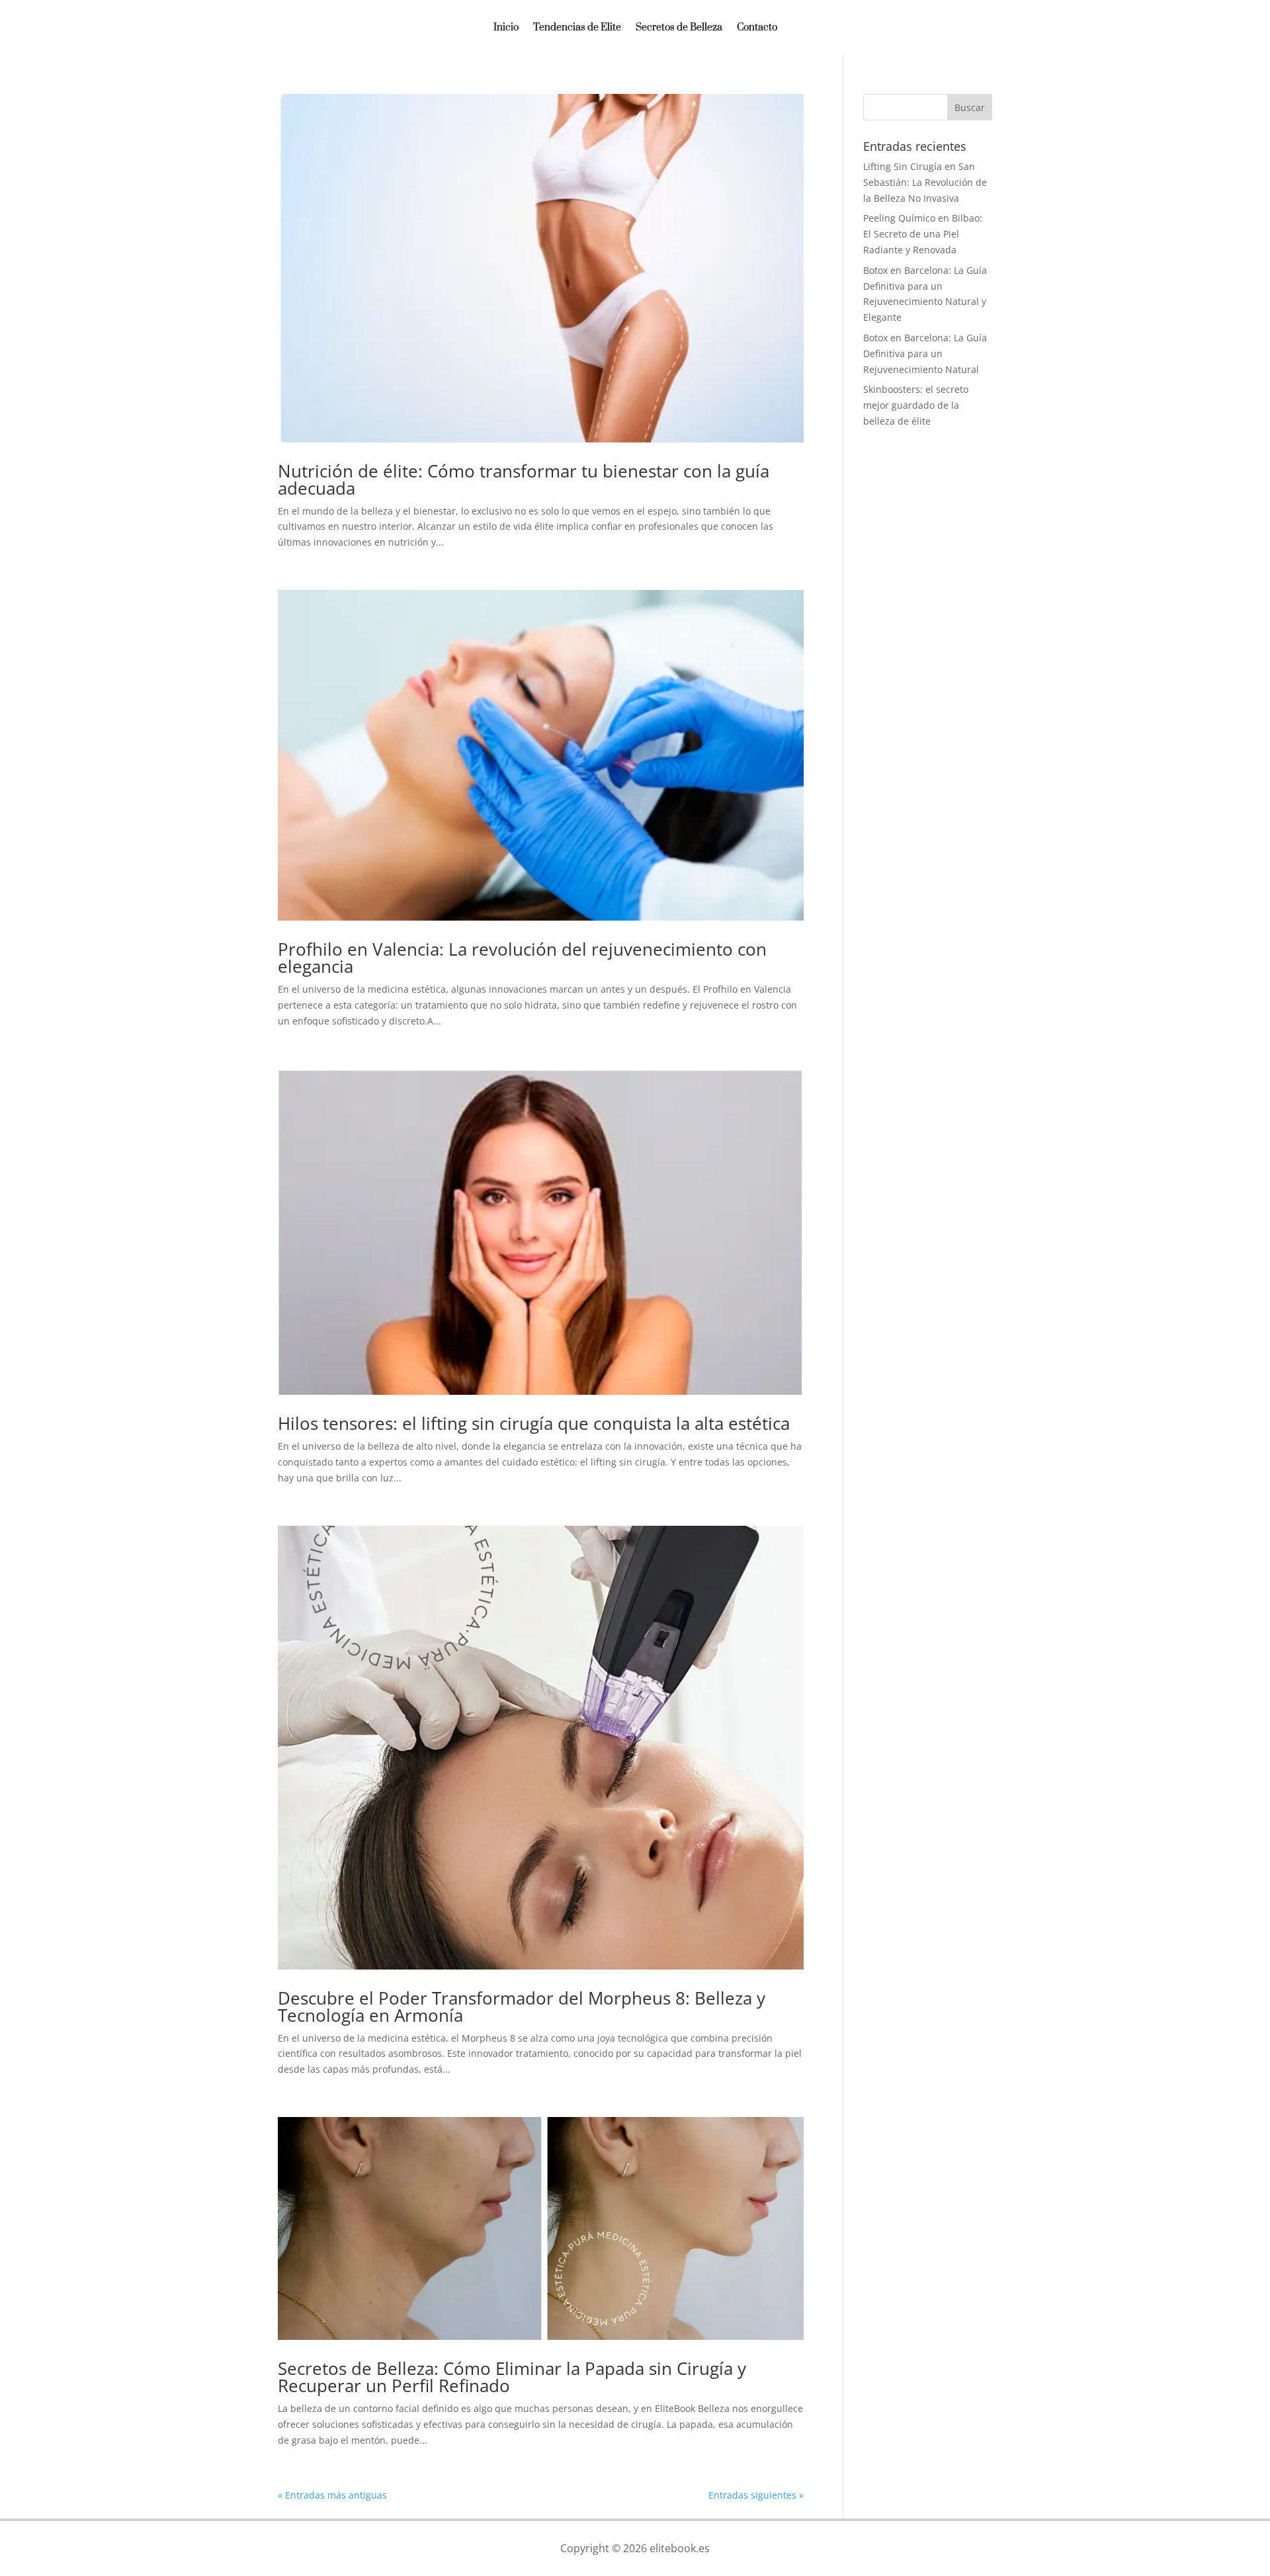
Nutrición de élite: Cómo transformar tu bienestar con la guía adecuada (524, 479)
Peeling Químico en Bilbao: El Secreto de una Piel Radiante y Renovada (923, 234)
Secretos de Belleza (679, 28)
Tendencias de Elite (577, 28)
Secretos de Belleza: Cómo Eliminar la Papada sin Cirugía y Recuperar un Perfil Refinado (512, 2377)
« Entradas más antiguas (332, 2495)
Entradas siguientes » (756, 2495)
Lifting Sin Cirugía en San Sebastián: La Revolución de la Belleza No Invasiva (925, 182)
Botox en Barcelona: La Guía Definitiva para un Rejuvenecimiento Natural (925, 353)
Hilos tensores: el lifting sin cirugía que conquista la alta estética (534, 1423)
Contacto (757, 28)
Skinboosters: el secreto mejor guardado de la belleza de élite (916, 405)
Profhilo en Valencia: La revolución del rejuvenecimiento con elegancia (522, 958)
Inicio (506, 28)
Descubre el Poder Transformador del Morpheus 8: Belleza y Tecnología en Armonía (522, 2007)
